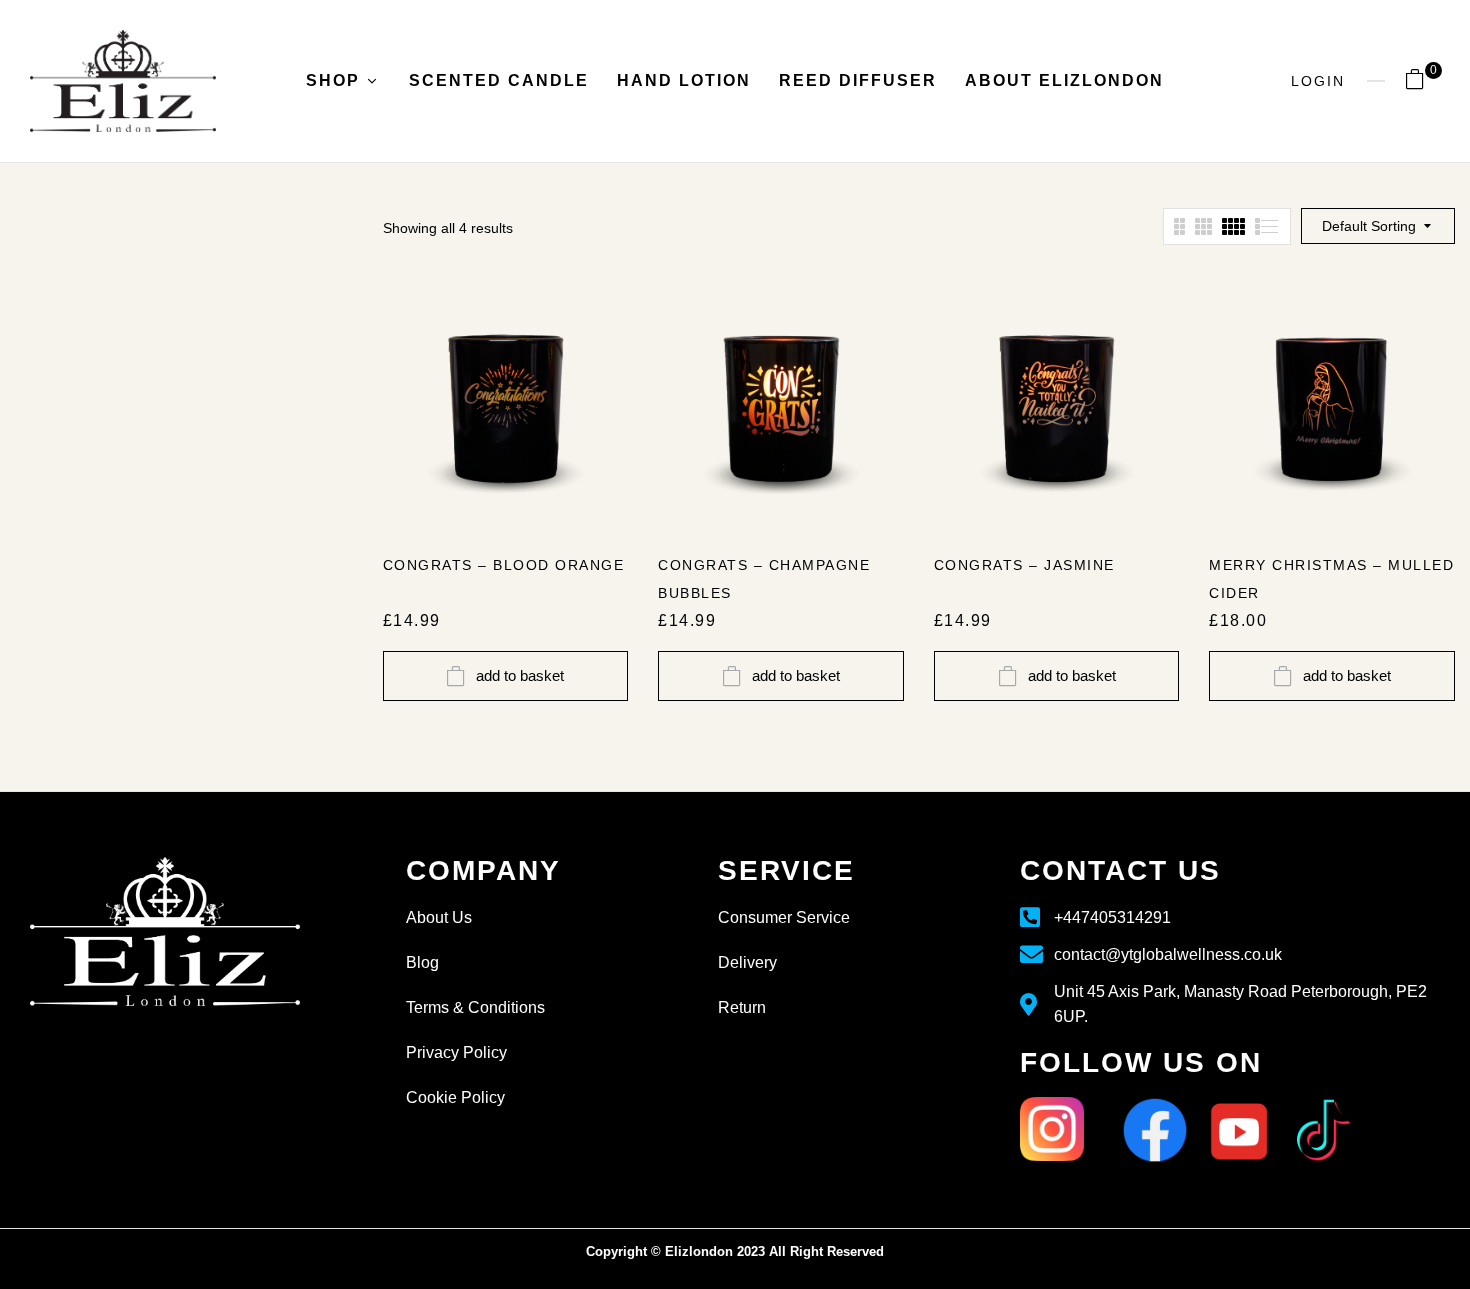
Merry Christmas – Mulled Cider (1331, 579)
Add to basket (520, 675)
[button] (1422, 82)
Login (1318, 81)
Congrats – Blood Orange (504, 565)
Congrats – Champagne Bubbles (764, 579)
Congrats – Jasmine (1024, 565)
